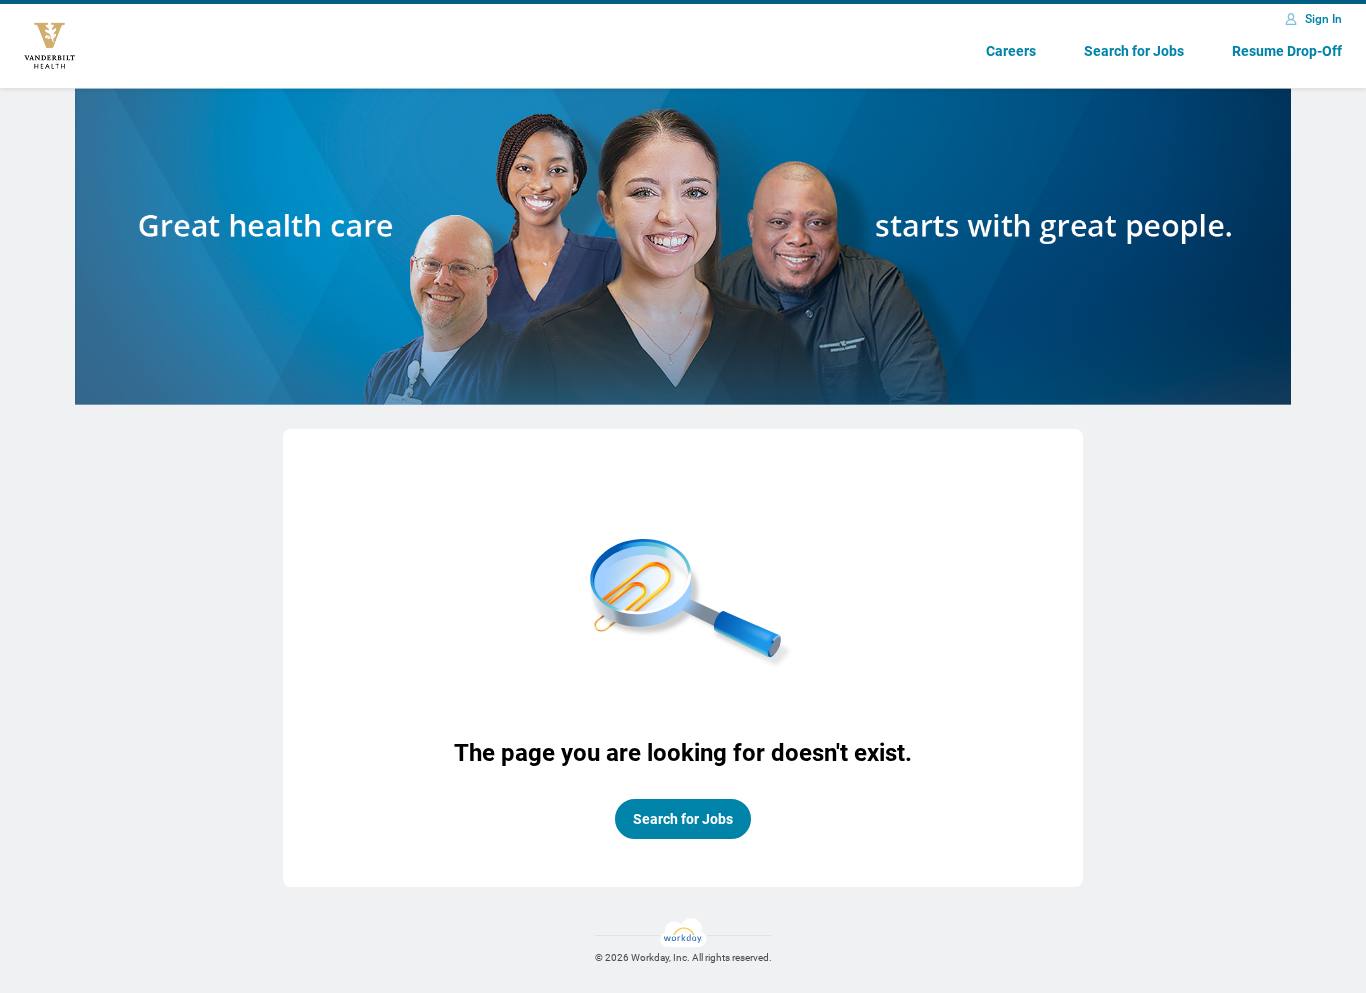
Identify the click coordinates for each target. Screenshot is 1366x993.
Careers (1011, 51)
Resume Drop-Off (1287, 51)
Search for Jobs (1134, 51)
